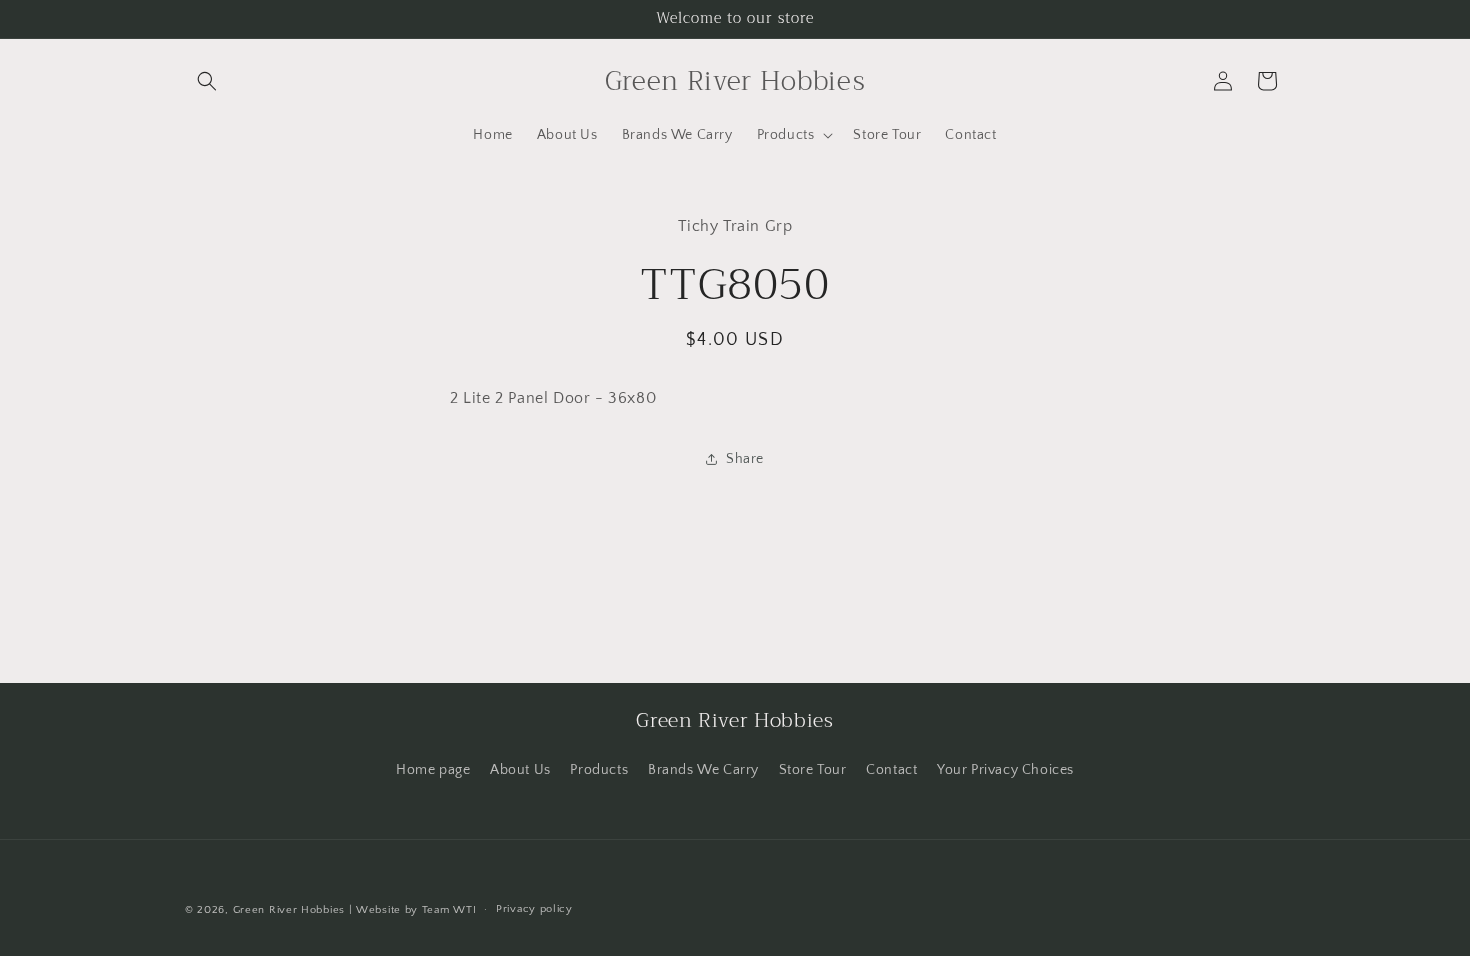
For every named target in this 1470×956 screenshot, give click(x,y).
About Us (520, 770)
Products (599, 770)
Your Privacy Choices (1005, 770)
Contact (891, 770)
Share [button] (745, 459)
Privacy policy (534, 909)
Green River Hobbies (289, 910)
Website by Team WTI (416, 910)
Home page (433, 770)
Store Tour (813, 770)
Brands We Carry (703, 770)
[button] (207, 81)
